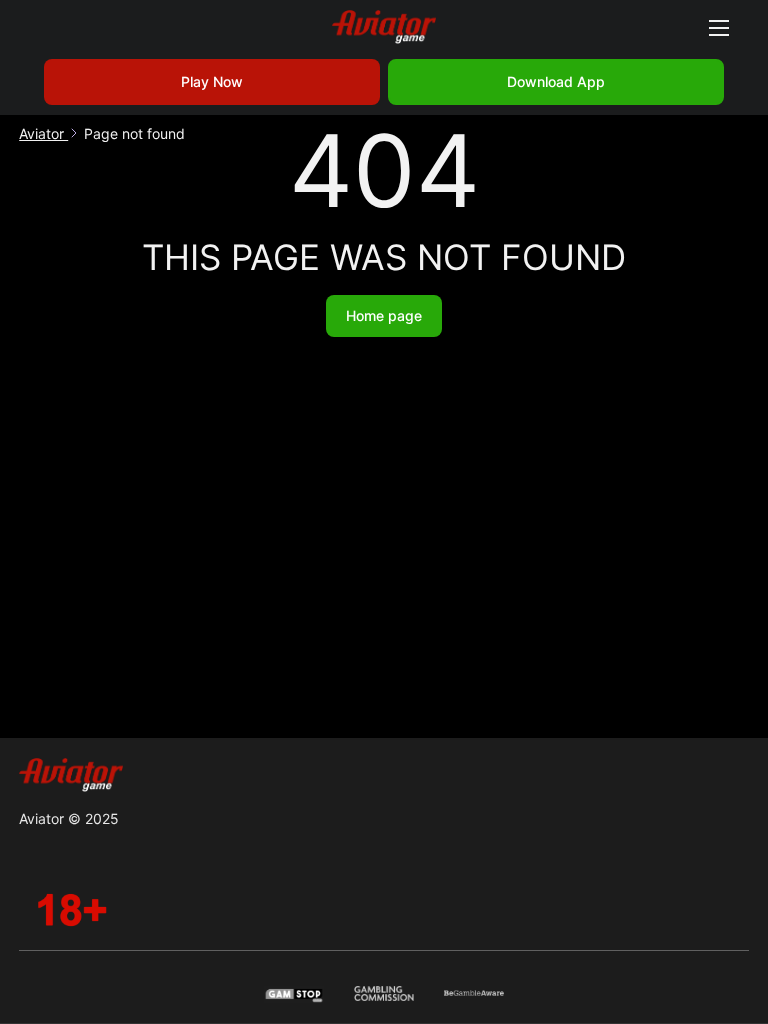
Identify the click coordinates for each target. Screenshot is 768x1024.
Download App (556, 81)
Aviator (43, 133)
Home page (384, 315)
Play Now (212, 81)
